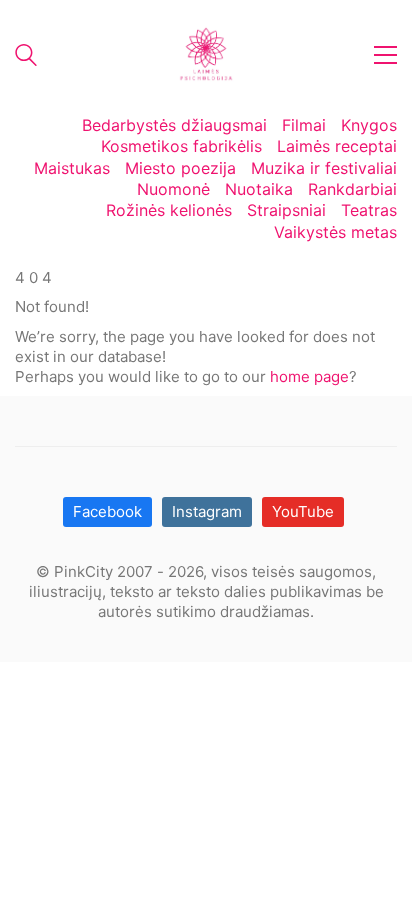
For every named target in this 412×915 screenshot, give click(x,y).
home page (309, 376)
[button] (385, 55)
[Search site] (26, 57)
